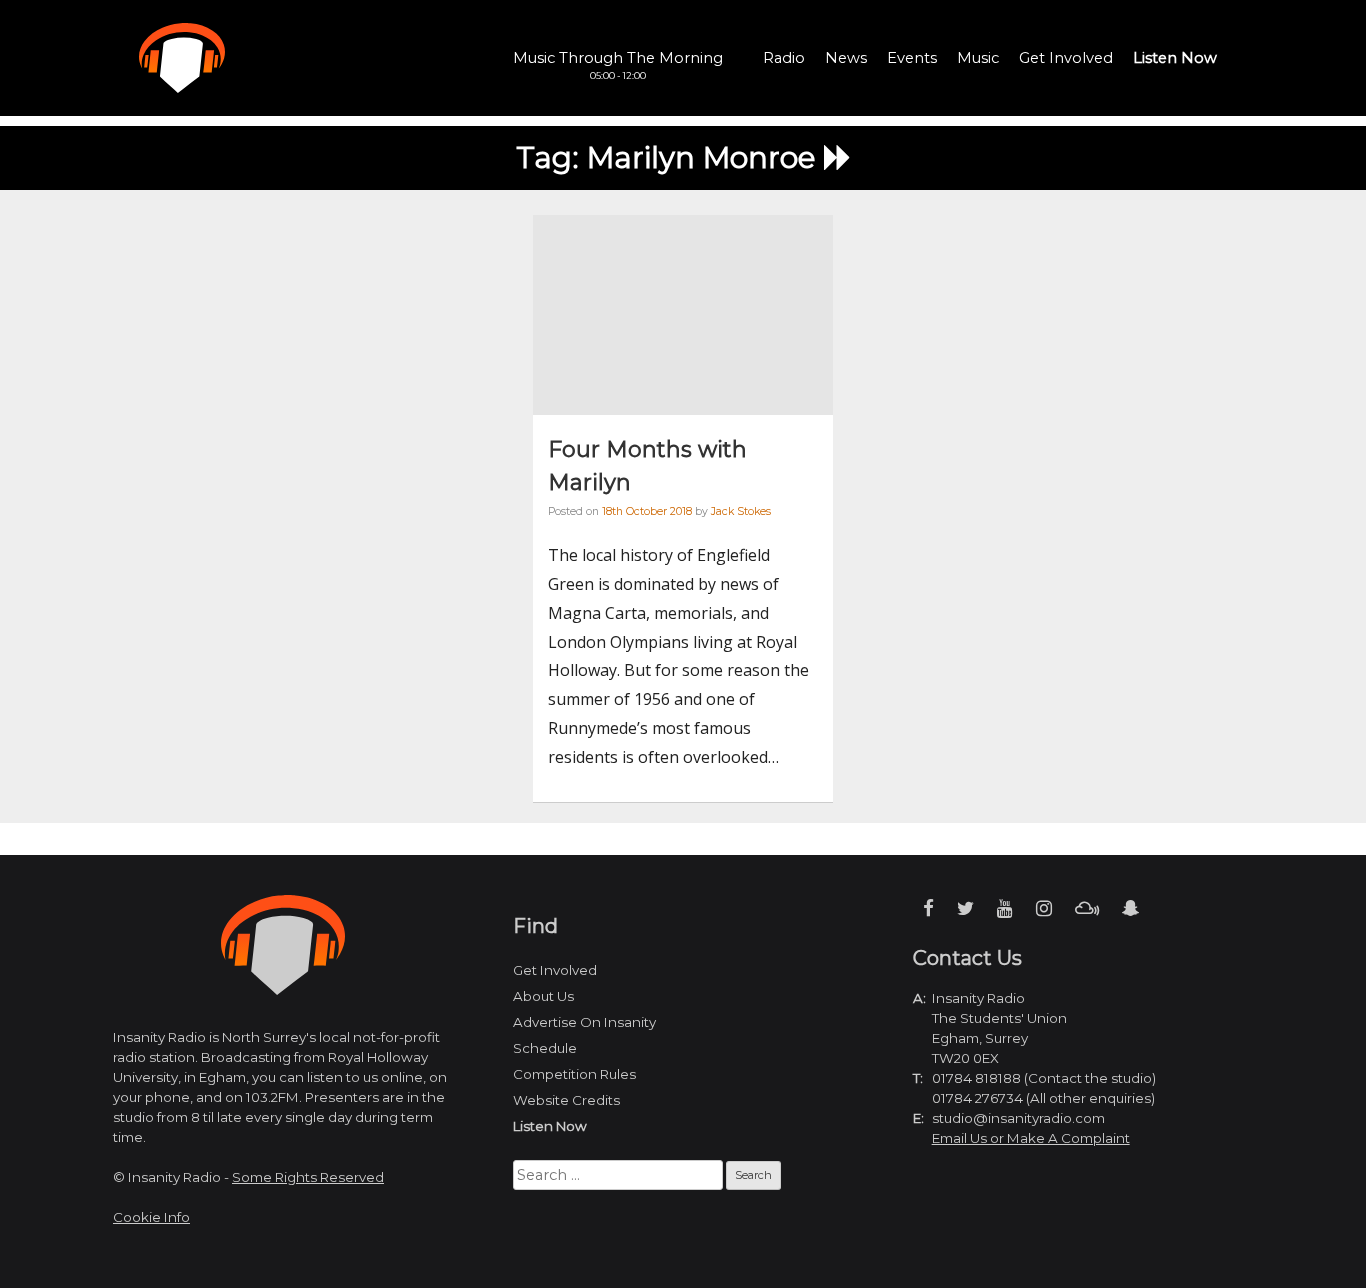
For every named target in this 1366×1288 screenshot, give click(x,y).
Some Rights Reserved (308, 1177)
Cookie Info (151, 1217)
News (846, 58)
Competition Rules (574, 1074)
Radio (784, 58)
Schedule (545, 1048)
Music (978, 58)
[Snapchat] (1130, 908)
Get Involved (1066, 58)
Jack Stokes (741, 511)
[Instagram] (1044, 908)
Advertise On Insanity (584, 1022)
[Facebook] (928, 908)
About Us (543, 996)
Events (912, 58)
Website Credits (566, 1100)
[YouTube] (1005, 908)
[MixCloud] (1087, 908)
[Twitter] (965, 908)
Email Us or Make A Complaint (1031, 1138)
